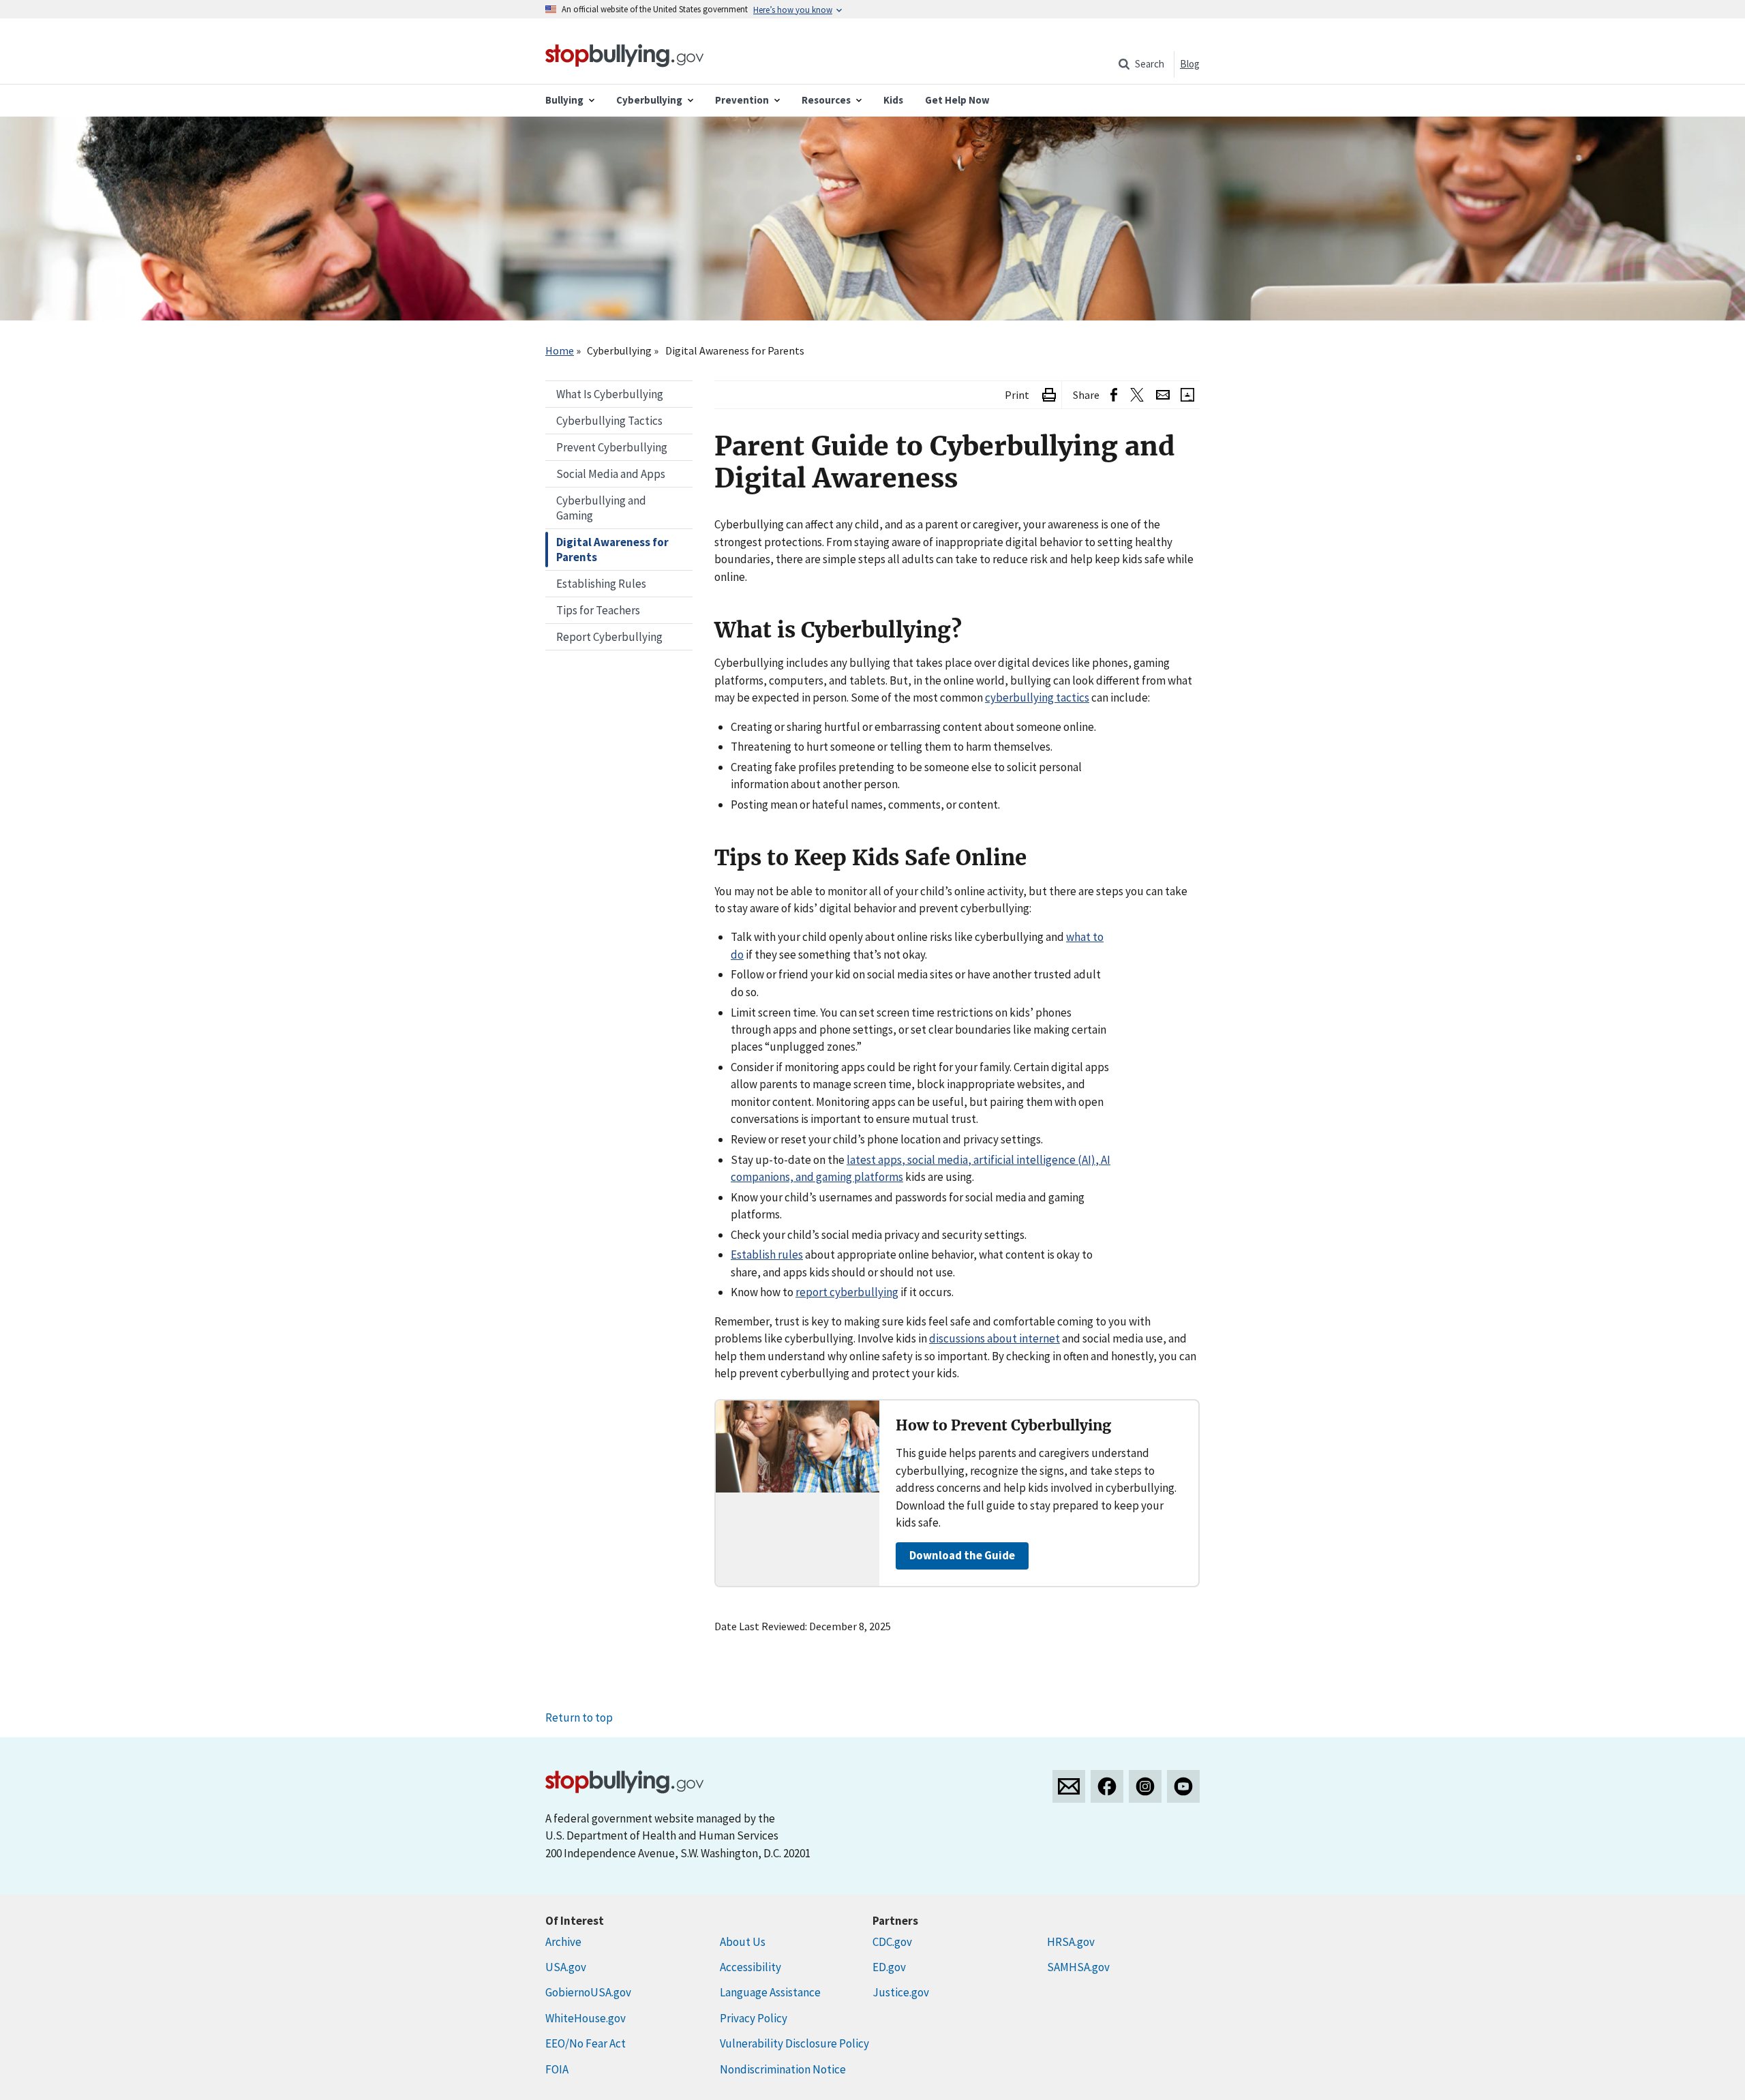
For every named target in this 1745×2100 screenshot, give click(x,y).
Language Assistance (770, 1992)
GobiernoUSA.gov (588, 1992)
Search (1150, 64)
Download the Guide (962, 1555)
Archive (563, 1942)
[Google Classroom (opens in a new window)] (1187, 395)
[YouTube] (1183, 1786)
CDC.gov (892, 1942)
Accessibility (750, 1967)
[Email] (1163, 395)
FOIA (557, 2069)
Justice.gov (901, 1992)
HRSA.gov (1071, 1942)
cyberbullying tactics (1037, 697)
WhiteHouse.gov (586, 2018)
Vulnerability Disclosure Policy (794, 2043)
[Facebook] (1107, 1786)
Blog (1190, 64)
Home (560, 350)
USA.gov (566, 1967)
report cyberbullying (847, 1292)
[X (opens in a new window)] (1137, 395)
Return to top (579, 1717)
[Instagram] (1145, 1786)
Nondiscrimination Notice (783, 2069)
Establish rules (767, 1255)
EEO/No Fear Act (586, 2043)
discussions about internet (995, 1338)
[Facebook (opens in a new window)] (1114, 395)
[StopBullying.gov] (625, 54)
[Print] (1049, 395)
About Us (743, 1942)
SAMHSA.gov (1078, 1967)
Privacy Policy (754, 2018)
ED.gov (889, 1967)
